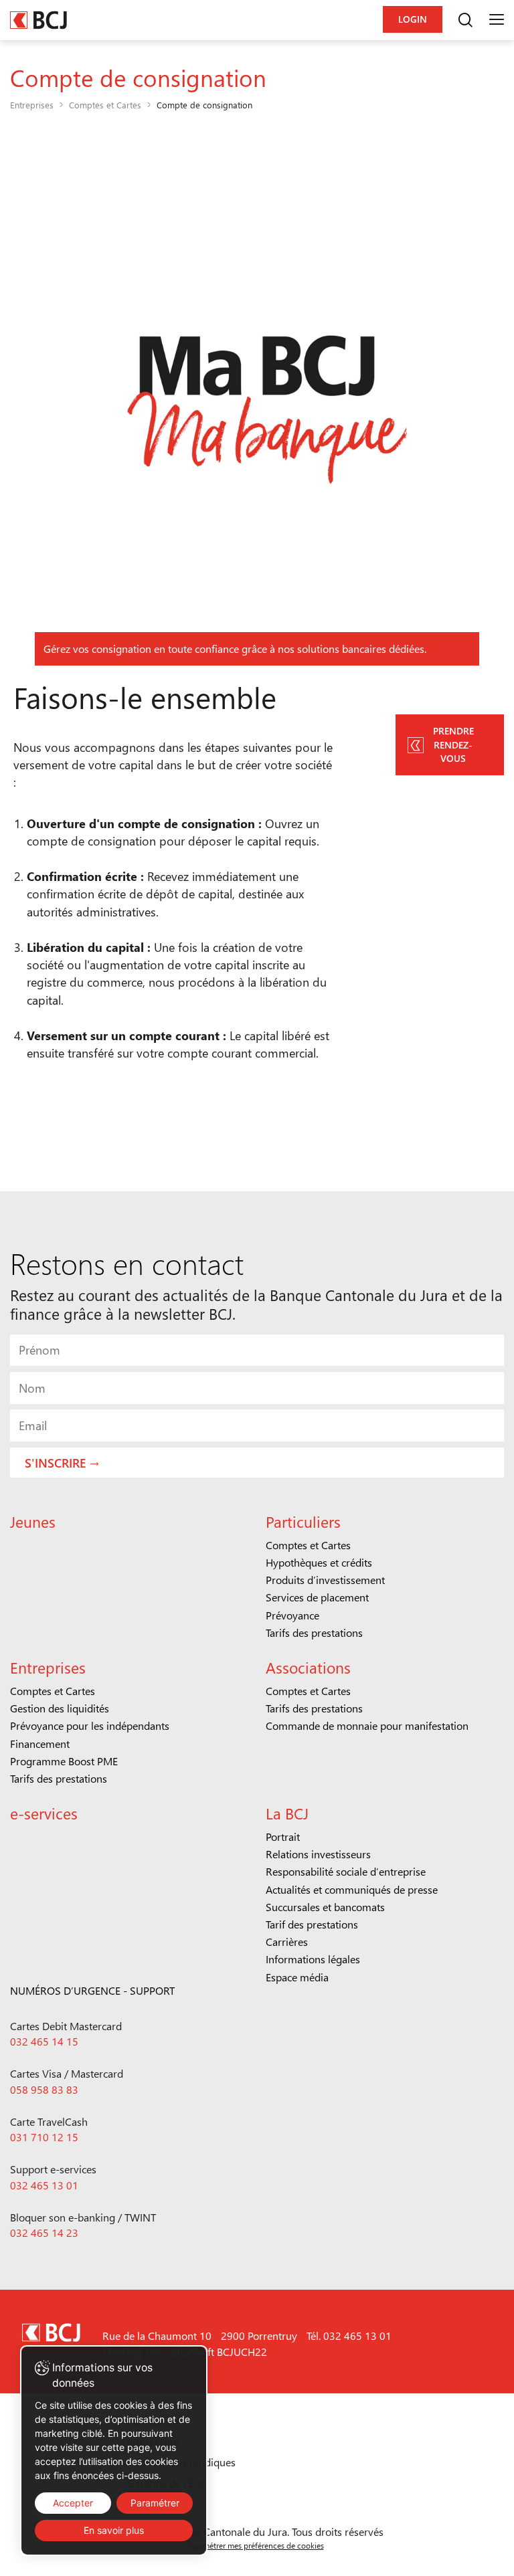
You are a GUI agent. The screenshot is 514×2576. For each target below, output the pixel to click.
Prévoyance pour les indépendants (90, 1725)
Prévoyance (292, 1615)
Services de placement (317, 1597)
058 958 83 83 (44, 2089)
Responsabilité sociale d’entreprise (346, 1871)
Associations (308, 1667)
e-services (44, 1813)
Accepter (73, 2503)
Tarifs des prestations (314, 1632)
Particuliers (303, 1521)
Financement (40, 1744)
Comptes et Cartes (105, 105)
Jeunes (33, 1521)
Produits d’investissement (325, 1580)
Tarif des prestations (312, 1924)
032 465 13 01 (44, 2185)
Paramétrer (155, 2503)
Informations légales (313, 1959)
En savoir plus (114, 2530)
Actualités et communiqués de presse (352, 1889)
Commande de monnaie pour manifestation (367, 1725)
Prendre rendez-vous (453, 744)
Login (413, 19)
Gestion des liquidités (60, 1708)
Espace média (297, 1977)
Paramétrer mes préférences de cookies (256, 2545)
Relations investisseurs (318, 1854)
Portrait (283, 1837)
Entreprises (32, 105)
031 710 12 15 (44, 2137)
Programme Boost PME (64, 1761)
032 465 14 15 (44, 2041)
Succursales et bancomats (325, 1907)
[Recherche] (465, 20)
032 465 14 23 (44, 2233)
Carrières (287, 1942)
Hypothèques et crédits (319, 1562)
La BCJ (287, 1813)
